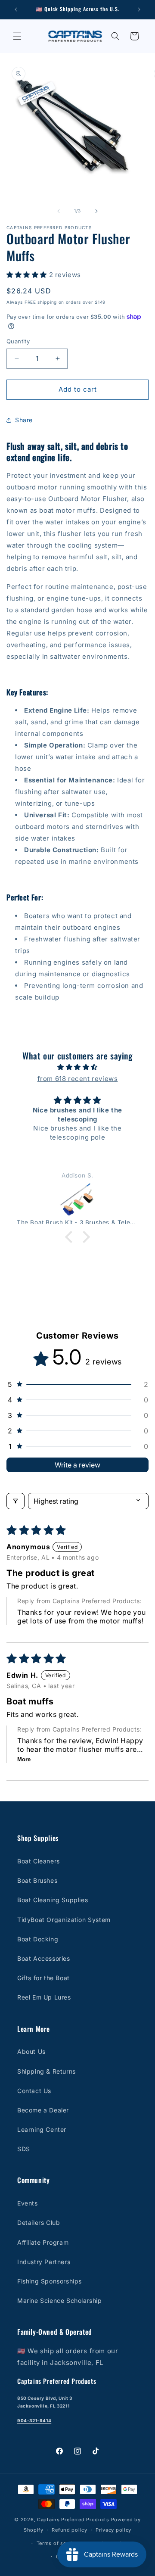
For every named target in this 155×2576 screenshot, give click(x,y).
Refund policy (69, 2530)
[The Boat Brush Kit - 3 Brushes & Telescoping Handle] (77, 1200)
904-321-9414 (34, 2420)
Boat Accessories (44, 1958)
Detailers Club (39, 2222)
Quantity (18, 341)
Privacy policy (113, 2530)
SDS (24, 2149)
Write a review (77, 1465)
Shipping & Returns (46, 2071)
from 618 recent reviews (78, 1079)
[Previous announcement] (16, 9)
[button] (17, 36)
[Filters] (15, 1501)
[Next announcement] (139, 9)
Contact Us (34, 2091)
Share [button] (24, 420)
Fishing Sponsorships (50, 2281)
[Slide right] (96, 211)
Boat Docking (38, 1939)
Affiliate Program (43, 2242)
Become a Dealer (43, 2110)
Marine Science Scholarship (60, 2300)
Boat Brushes (37, 1880)
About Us (31, 2051)
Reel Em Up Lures (44, 1997)
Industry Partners (44, 2262)
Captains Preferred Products (73, 2520)
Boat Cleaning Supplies (53, 1900)
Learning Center (42, 2129)
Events (28, 2203)
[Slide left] (59, 211)
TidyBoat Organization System (64, 1920)
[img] (77, 1067)
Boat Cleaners (39, 1861)
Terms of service (57, 2543)
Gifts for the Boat (43, 1978)
